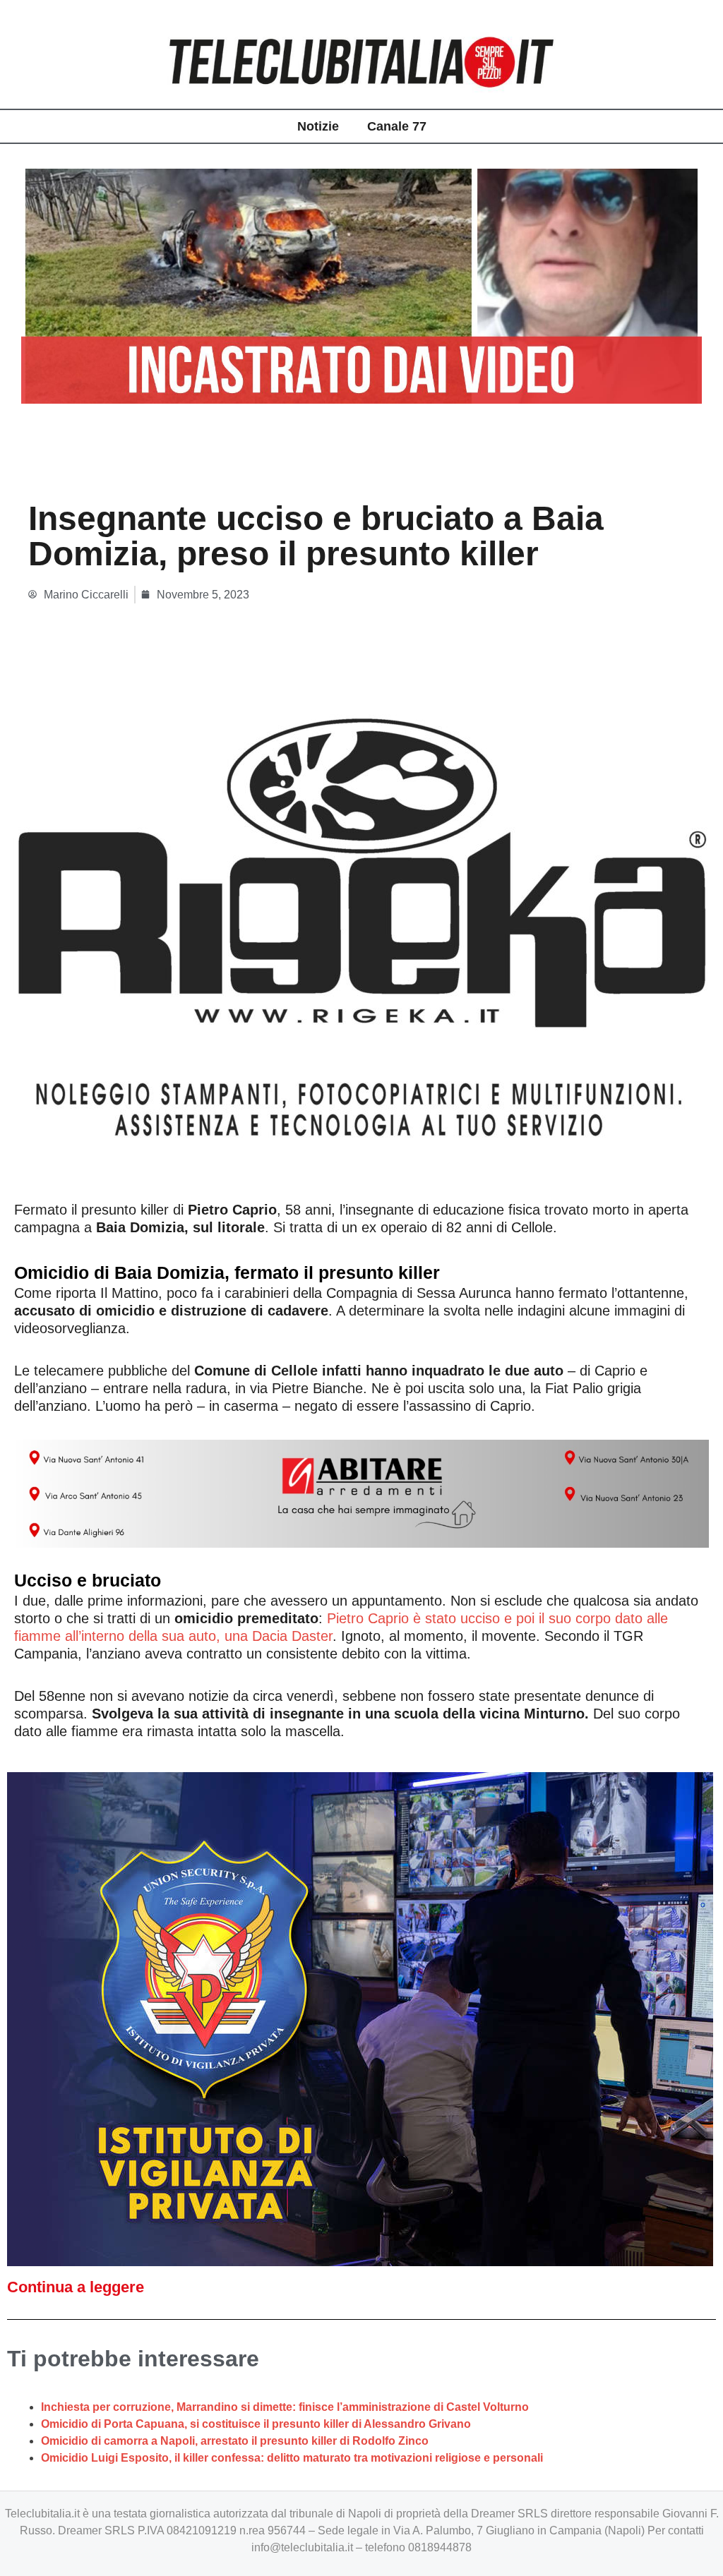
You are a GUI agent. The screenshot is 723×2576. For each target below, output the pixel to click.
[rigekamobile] (360, 932)
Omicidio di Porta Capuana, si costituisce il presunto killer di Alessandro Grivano (256, 2424)
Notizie (318, 126)
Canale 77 (397, 126)
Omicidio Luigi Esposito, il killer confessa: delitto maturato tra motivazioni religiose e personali (292, 2458)
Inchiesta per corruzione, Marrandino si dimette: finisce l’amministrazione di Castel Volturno (285, 2407)
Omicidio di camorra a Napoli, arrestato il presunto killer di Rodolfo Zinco (235, 2441)
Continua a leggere (76, 2287)
